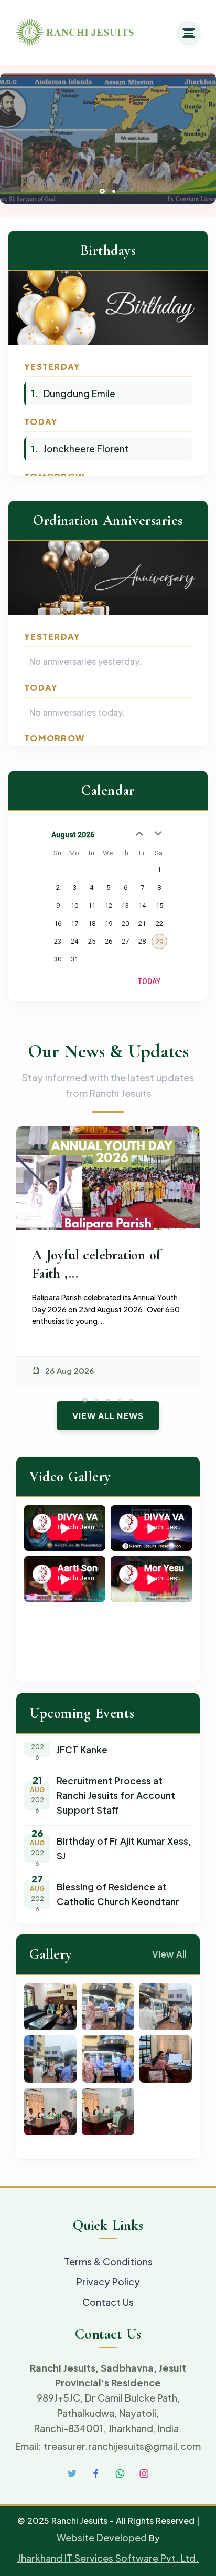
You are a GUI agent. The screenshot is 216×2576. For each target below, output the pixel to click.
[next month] (158, 834)
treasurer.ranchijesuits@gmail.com (122, 2446)
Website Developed (102, 2537)
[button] (102, 191)
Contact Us (108, 2302)
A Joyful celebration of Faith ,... (96, 1264)
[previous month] (139, 834)
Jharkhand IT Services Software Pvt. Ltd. (108, 2558)
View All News (108, 1416)
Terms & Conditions (108, 2262)
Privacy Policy (108, 2282)
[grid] (108, 909)
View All (169, 1954)
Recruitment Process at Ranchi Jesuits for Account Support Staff (116, 1788)
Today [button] (149, 981)
